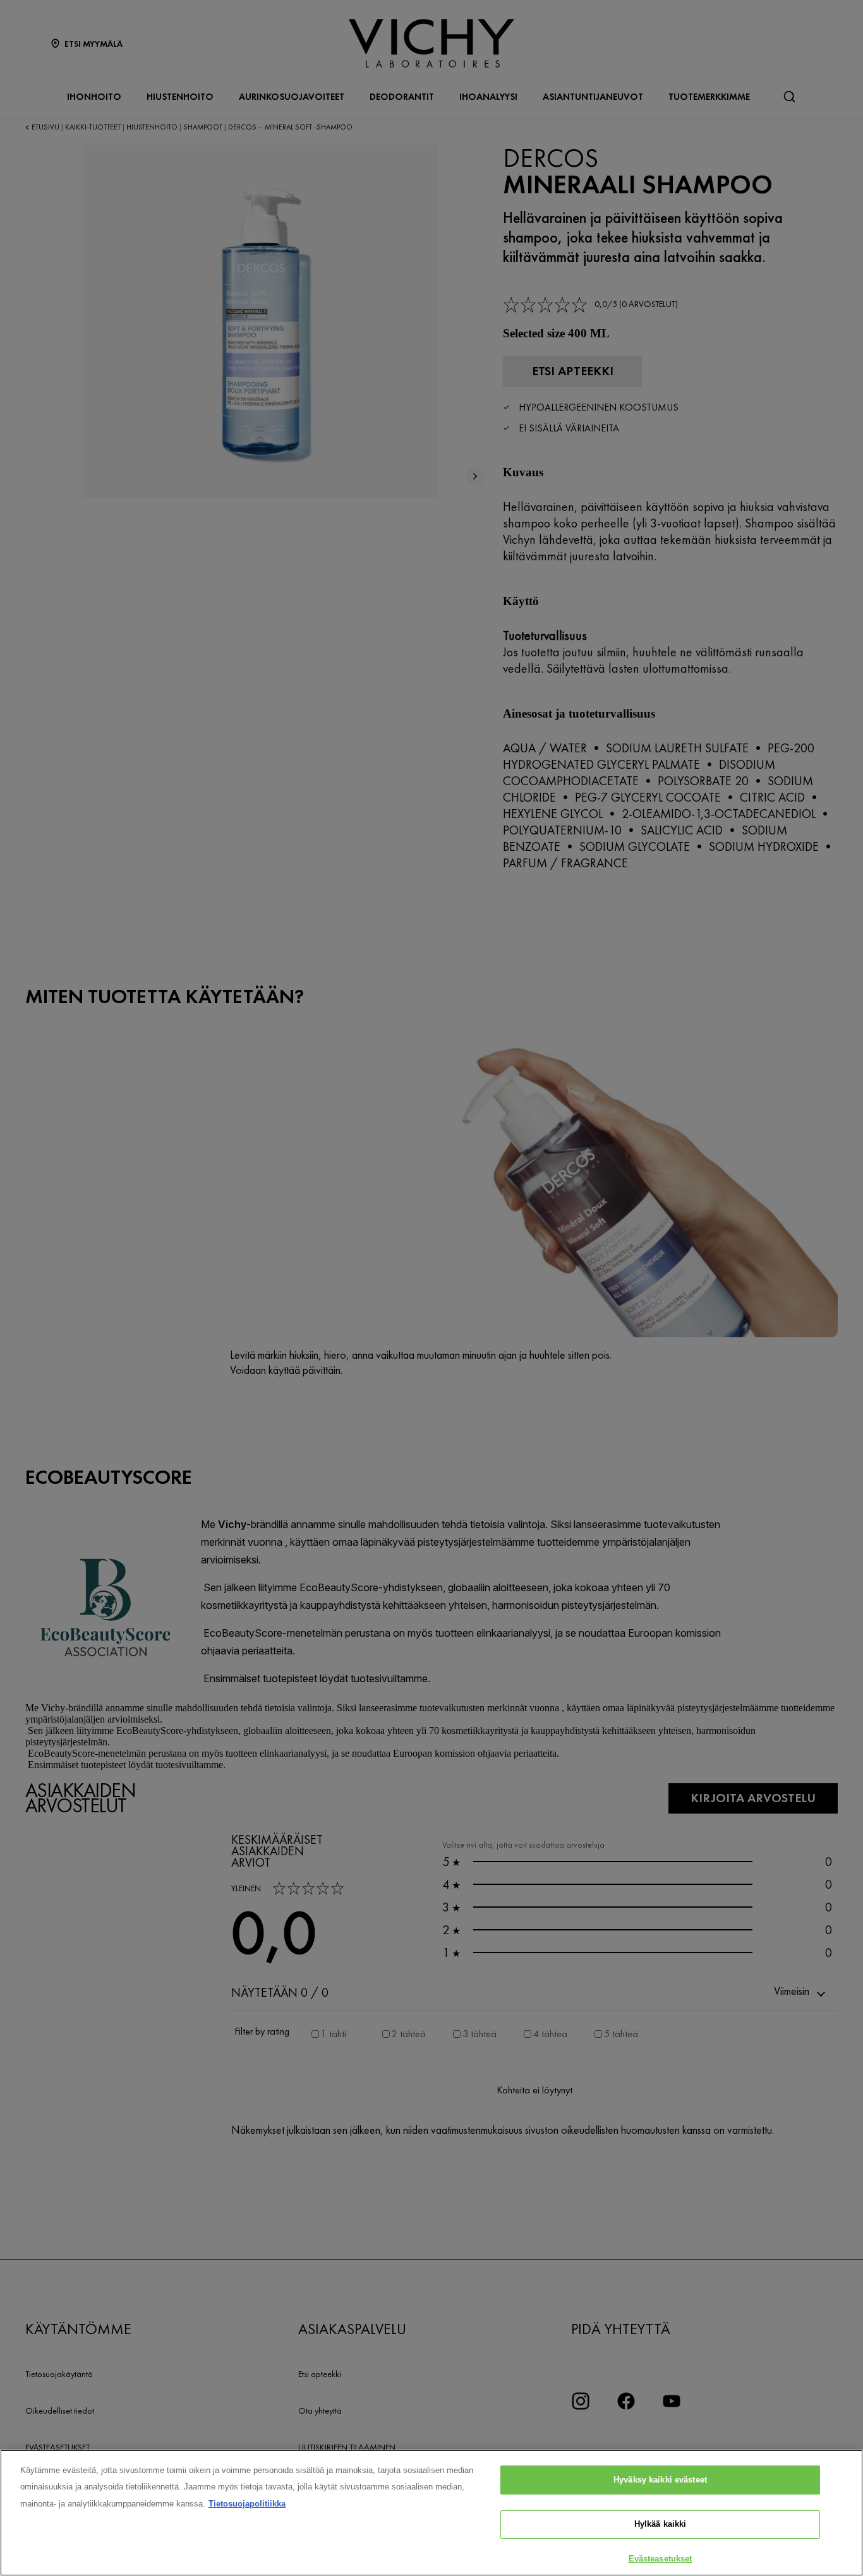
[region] (431, 2513)
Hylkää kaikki (661, 2525)
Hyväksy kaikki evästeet (660, 2480)
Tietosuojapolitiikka (247, 2504)
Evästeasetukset (661, 2559)
